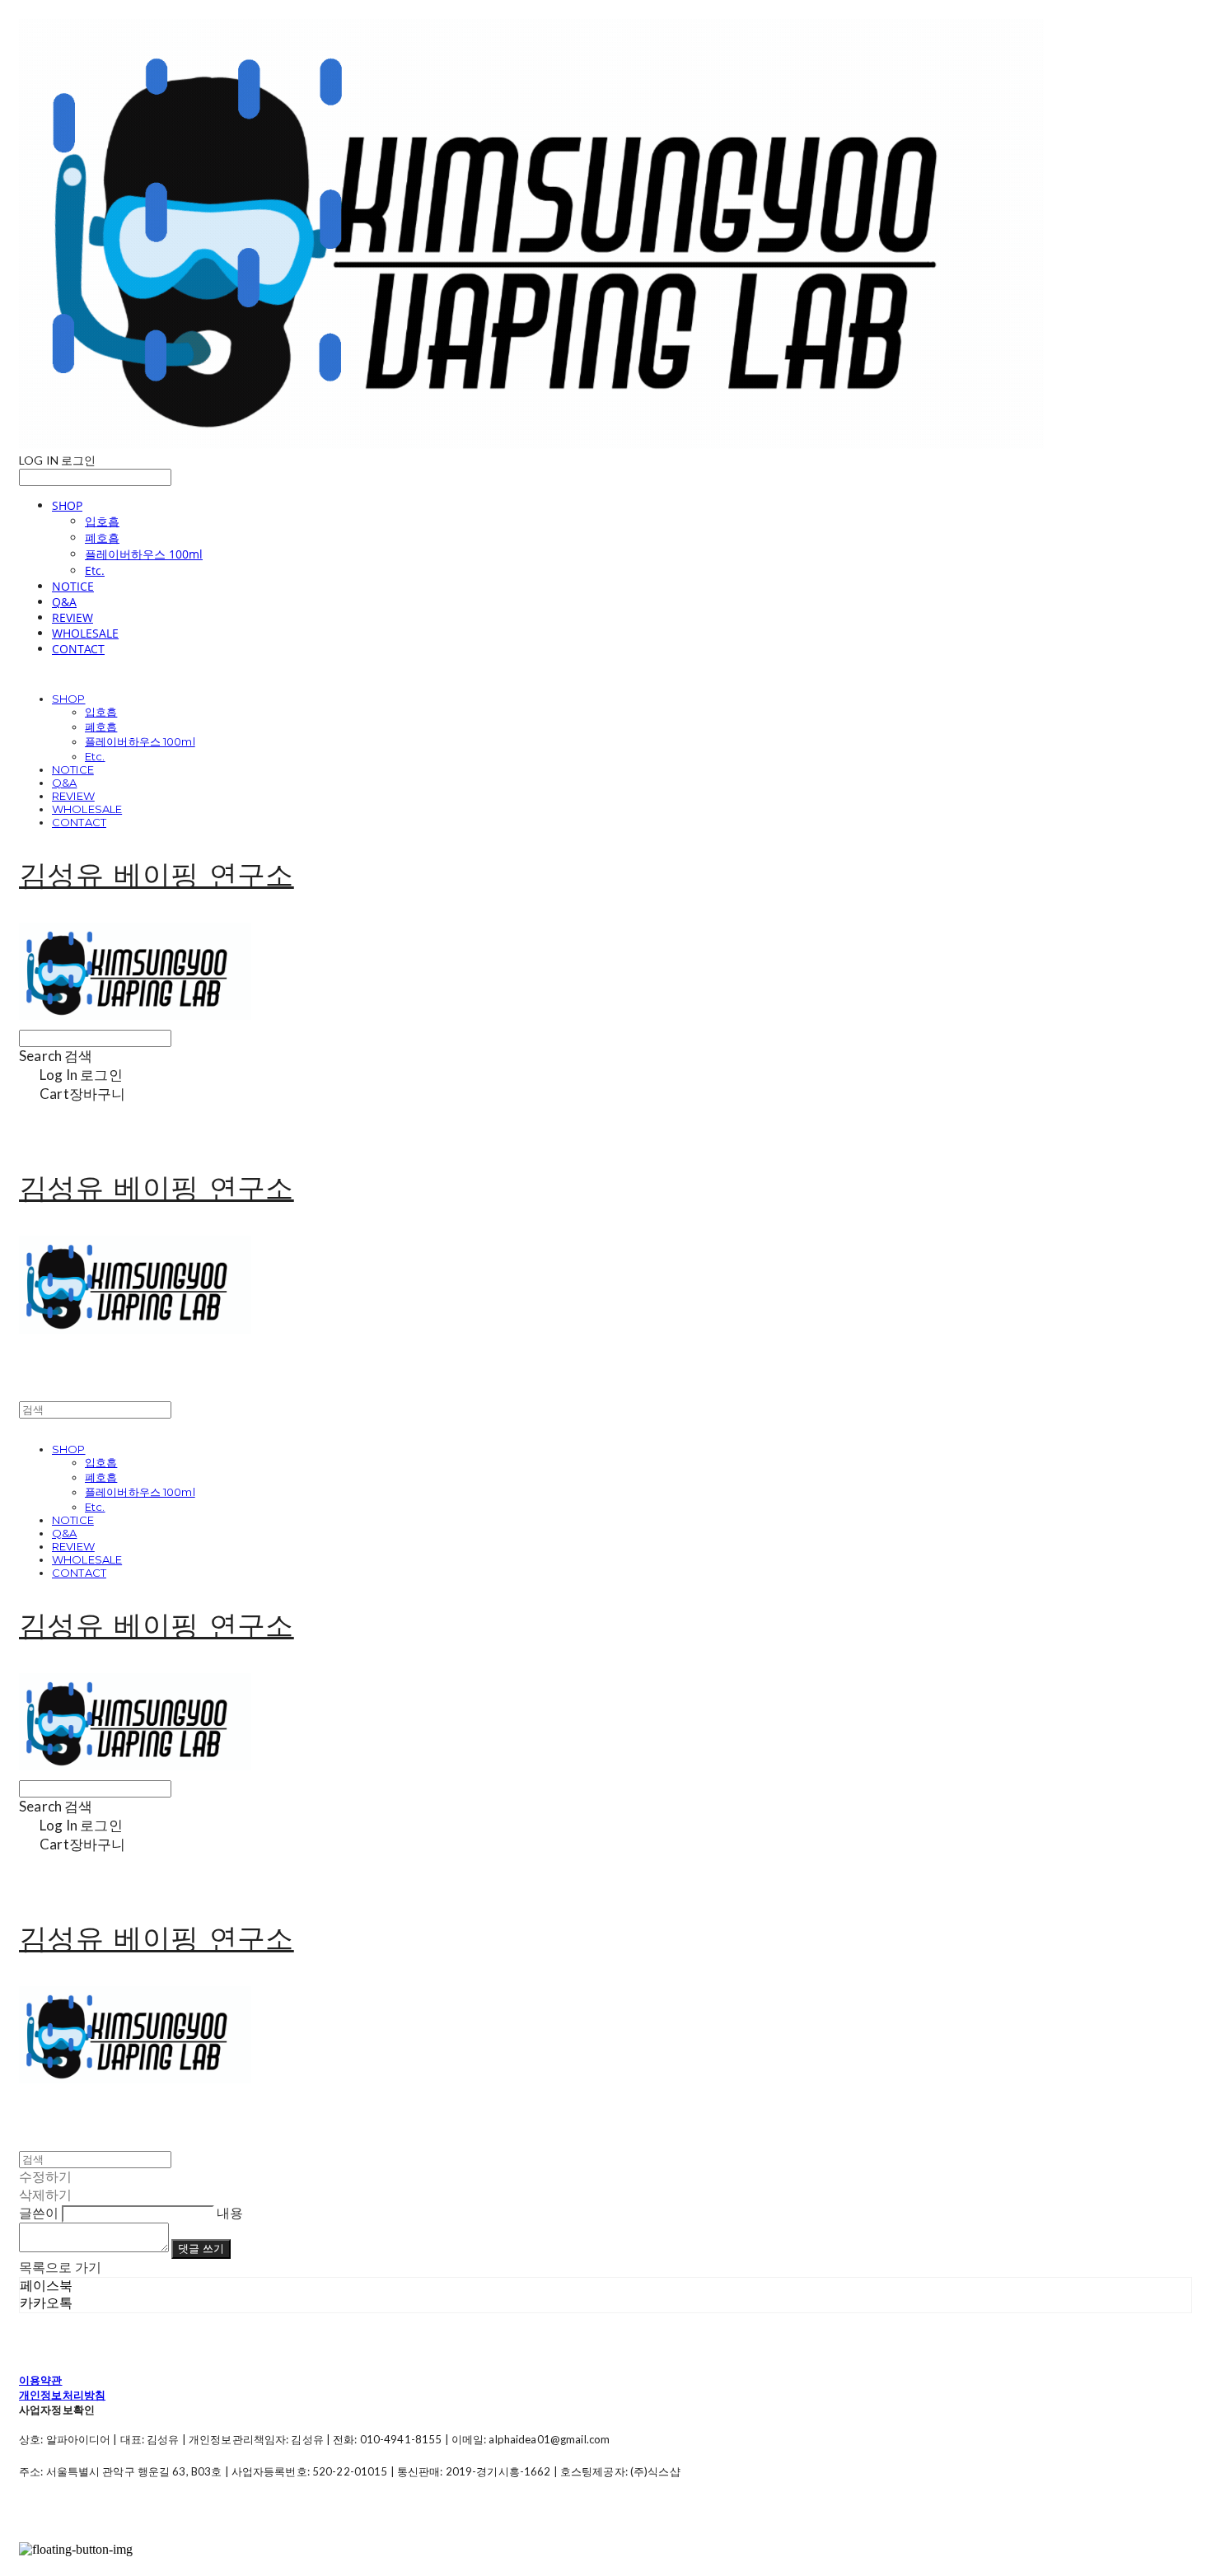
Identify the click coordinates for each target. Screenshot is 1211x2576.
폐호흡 (102, 538)
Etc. (95, 570)
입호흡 (102, 521)
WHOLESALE (85, 633)
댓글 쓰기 (201, 2248)
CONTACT (78, 649)
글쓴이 (39, 2212)
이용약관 (41, 2380)
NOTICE (73, 586)
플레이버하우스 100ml (144, 554)
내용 (230, 2212)
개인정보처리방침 (62, 2395)
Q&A (64, 602)
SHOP (67, 505)
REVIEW (72, 617)
